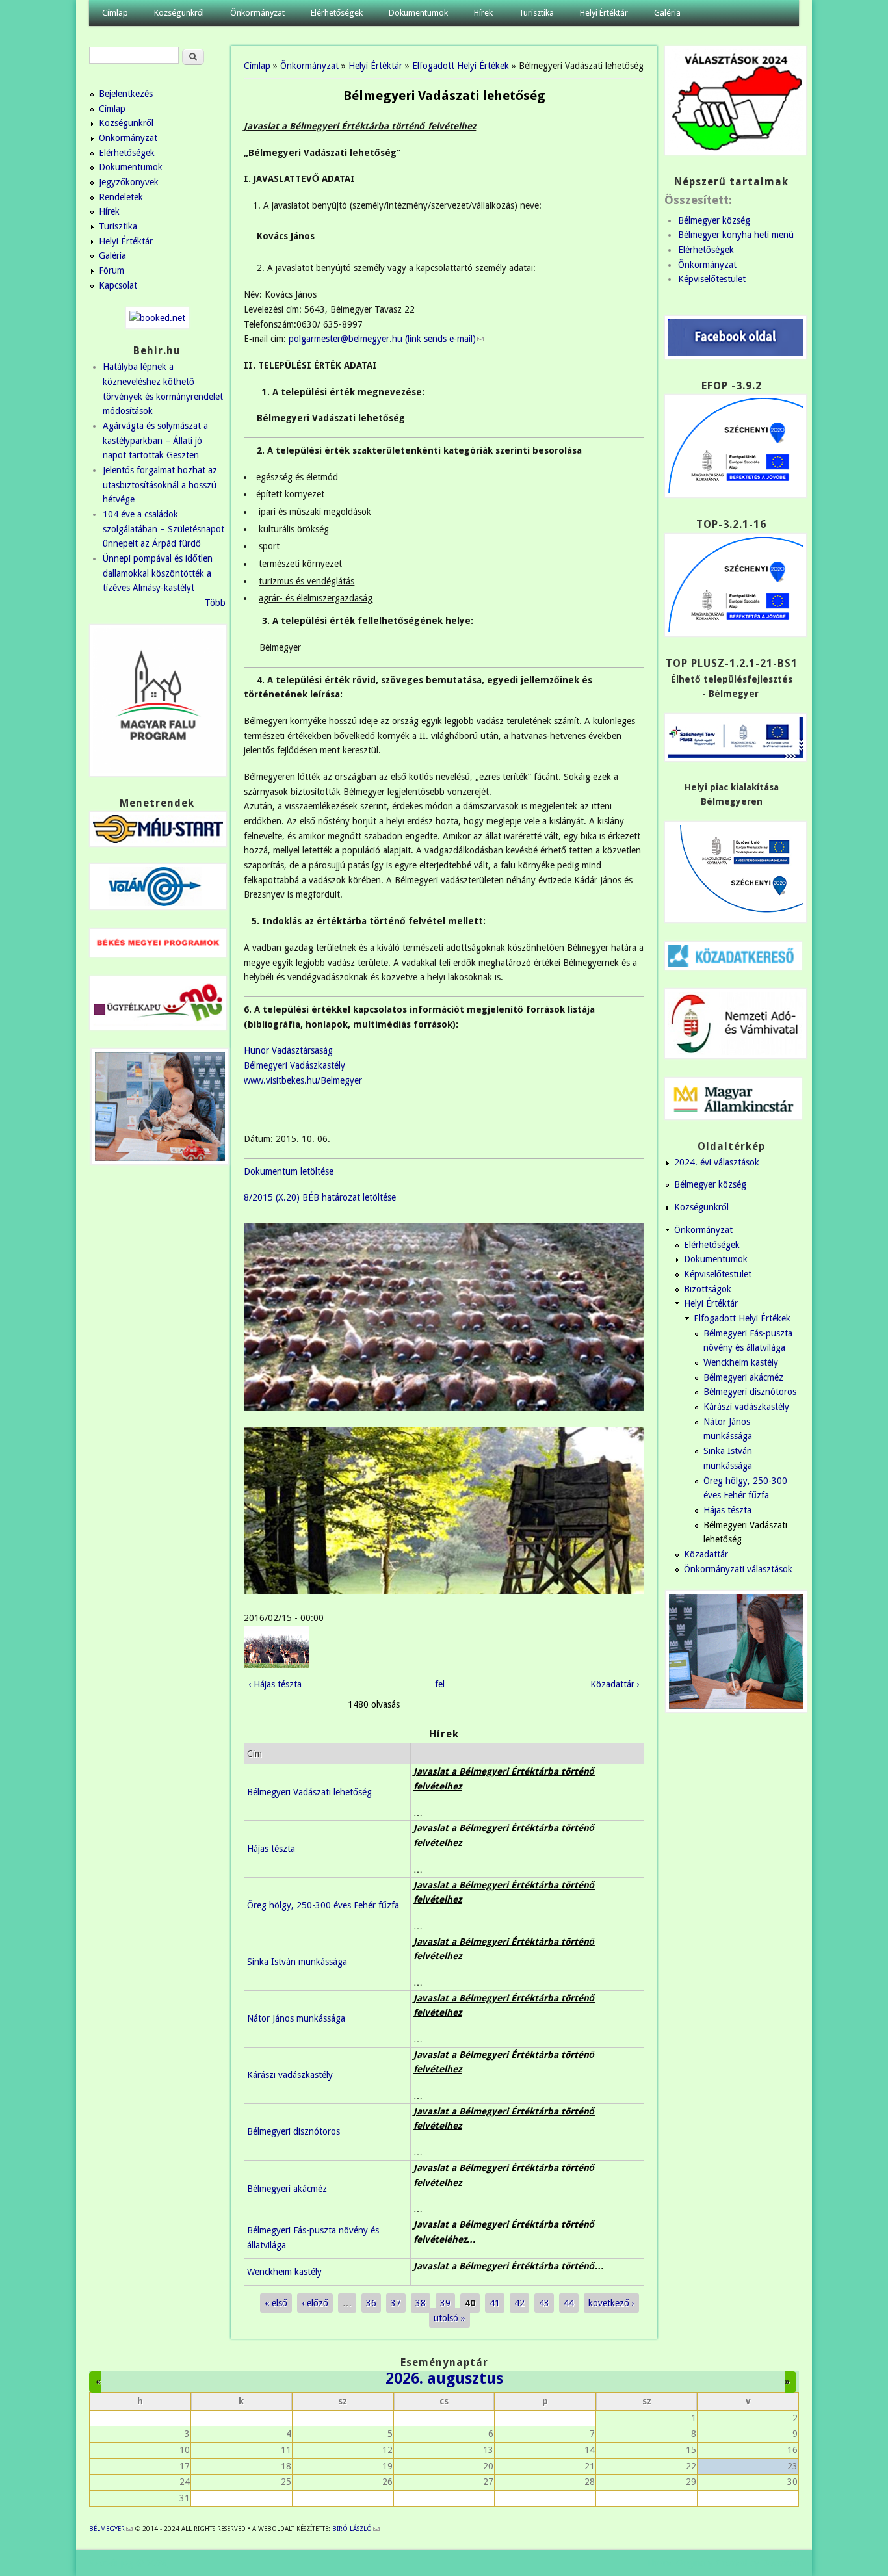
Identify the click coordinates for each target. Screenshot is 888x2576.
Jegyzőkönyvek (129, 182)
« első (276, 2303)
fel (440, 1684)
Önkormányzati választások (738, 1569)
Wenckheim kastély (284, 2272)
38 (421, 2303)
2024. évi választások (717, 1162)
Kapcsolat (118, 285)
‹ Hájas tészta (275, 1684)
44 (569, 2303)
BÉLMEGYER (111, 2529)
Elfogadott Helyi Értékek (461, 66)
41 (495, 2303)
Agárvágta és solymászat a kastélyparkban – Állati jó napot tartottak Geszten (155, 440)
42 (519, 2303)
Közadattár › (615, 1684)
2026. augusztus (444, 2378)
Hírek (483, 13)
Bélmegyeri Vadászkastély (294, 1065)
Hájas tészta (271, 1849)
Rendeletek (121, 197)
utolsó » (450, 2318)
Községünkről (179, 13)
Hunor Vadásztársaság (288, 1050)
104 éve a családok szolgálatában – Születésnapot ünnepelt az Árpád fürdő (163, 529)
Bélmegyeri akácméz (287, 2189)
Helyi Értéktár (604, 13)
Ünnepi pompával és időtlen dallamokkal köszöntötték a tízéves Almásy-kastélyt (158, 573)
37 (396, 2303)
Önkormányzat (257, 13)
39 (445, 2303)
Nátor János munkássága (296, 2018)
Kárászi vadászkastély (290, 2075)
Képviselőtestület (712, 279)
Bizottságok (708, 1289)
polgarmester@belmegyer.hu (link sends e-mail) (386, 339)
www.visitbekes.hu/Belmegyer (303, 1080)
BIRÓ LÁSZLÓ (356, 2529)
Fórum (111, 270)
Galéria (667, 13)
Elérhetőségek (337, 13)
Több (215, 603)
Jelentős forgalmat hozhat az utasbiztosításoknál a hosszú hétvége (160, 485)
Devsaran (780, 2563)
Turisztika (536, 13)
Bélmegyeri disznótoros (294, 2131)
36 (371, 2303)
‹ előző (315, 2303)
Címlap (115, 13)
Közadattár (706, 1554)
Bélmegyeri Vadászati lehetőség (309, 1792)
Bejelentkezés (126, 94)
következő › (611, 2303)
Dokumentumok (418, 13)
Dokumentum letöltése (289, 1171)
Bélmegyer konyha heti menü (736, 235)
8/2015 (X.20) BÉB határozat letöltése (320, 1197)
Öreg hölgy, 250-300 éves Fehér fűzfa (323, 1905)
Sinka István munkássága (297, 1962)
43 (544, 2303)
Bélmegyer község (714, 220)
